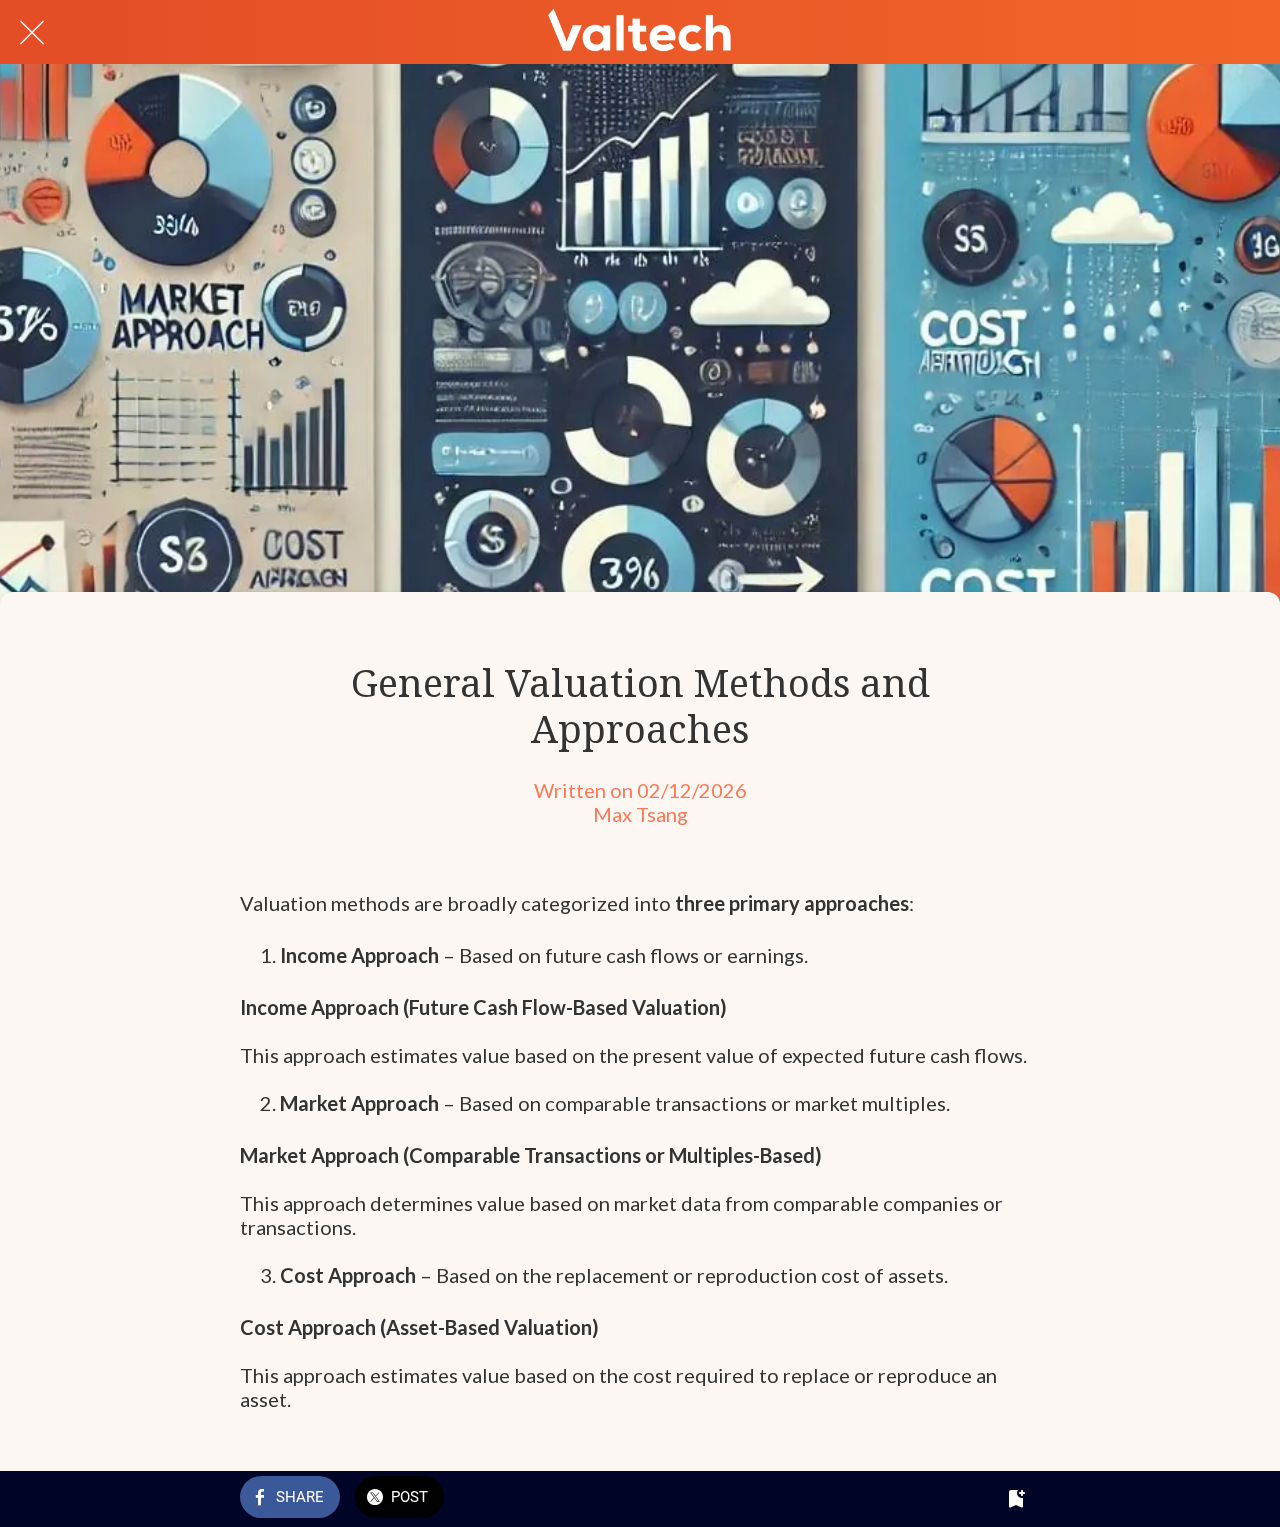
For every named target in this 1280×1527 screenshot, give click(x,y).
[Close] (32, 32)
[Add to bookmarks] (1016, 1499)
